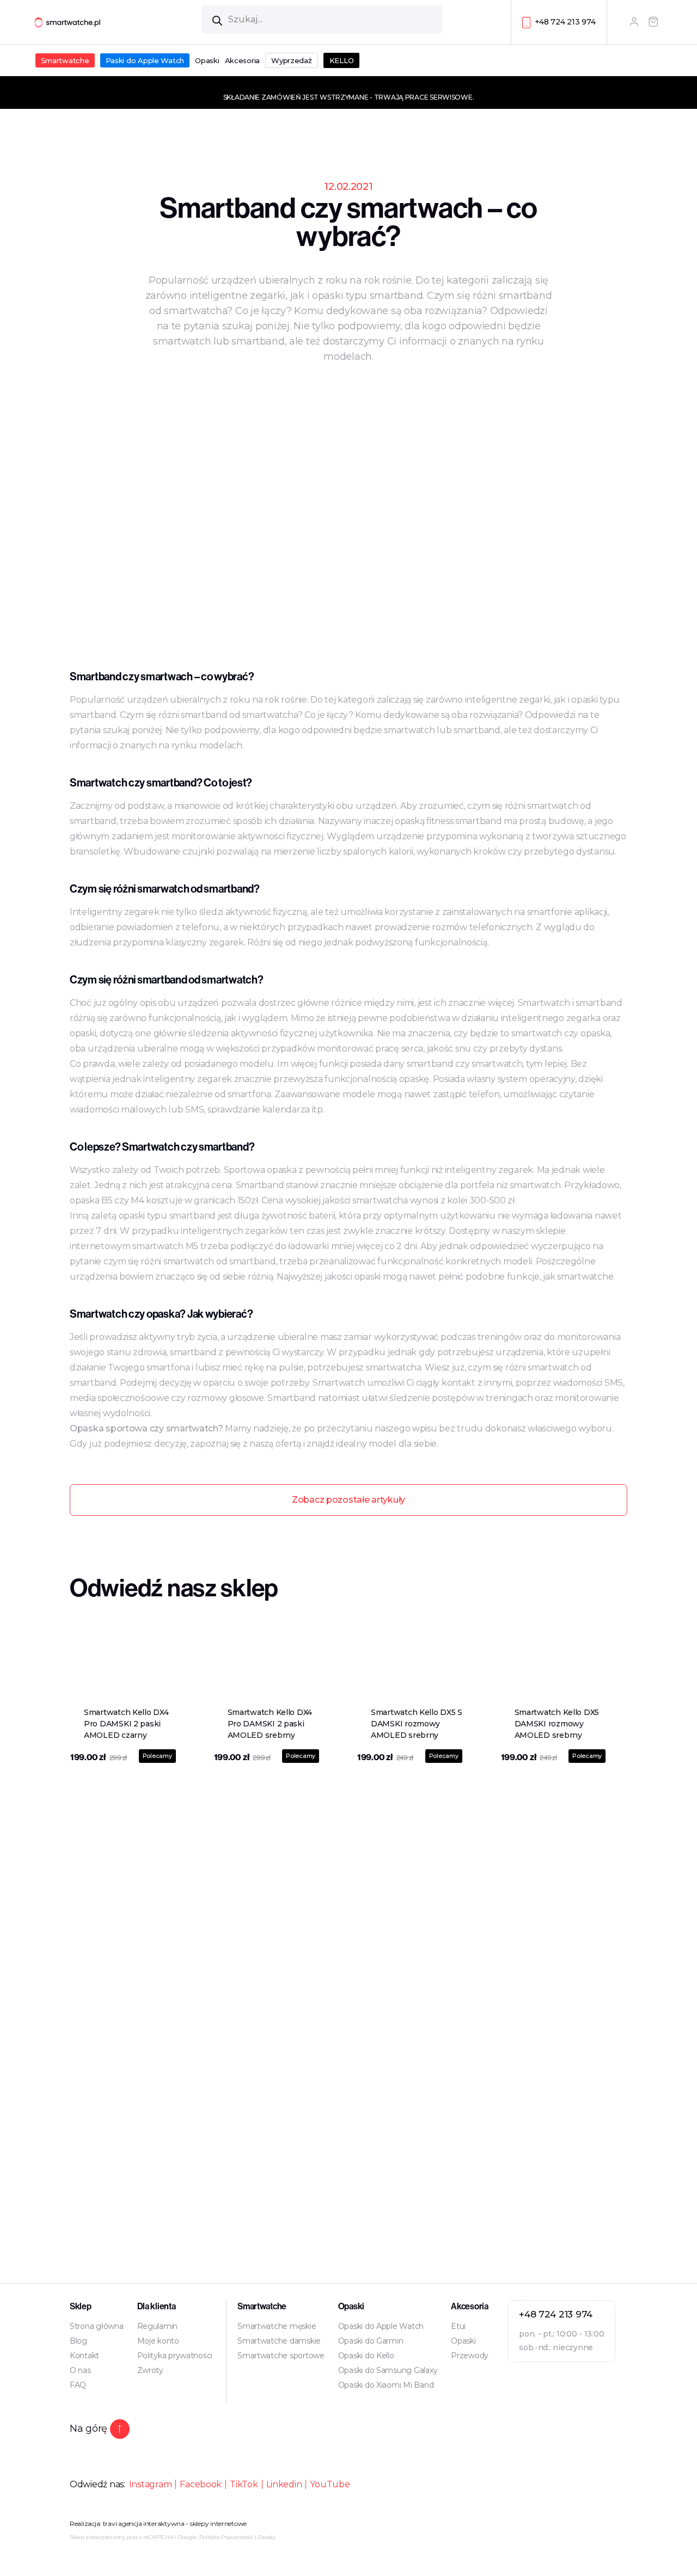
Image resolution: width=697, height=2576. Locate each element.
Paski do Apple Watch (145, 60)
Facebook (201, 2484)
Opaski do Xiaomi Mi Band (386, 2385)
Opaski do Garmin (371, 2341)
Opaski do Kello (366, 2356)
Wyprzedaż (292, 60)
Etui (458, 2326)
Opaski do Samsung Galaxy (388, 2370)
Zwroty (150, 2370)
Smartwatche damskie (279, 2341)
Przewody (470, 2356)
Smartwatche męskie (277, 2326)
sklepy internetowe (218, 2523)
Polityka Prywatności (226, 2537)
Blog (78, 2341)
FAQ (78, 2385)
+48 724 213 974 (565, 22)
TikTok (244, 2484)
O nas (80, 2370)
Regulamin (158, 2326)
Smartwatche (65, 60)
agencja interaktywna (151, 2523)
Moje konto (158, 2341)
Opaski (207, 60)
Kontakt (84, 2356)
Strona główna (97, 2326)
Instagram (151, 2484)
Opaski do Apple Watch (381, 2326)
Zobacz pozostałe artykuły (348, 1500)
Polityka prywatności (175, 2356)
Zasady (266, 2537)
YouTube (330, 2484)
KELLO (342, 60)
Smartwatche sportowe (281, 2356)
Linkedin (284, 2484)
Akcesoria (243, 60)
